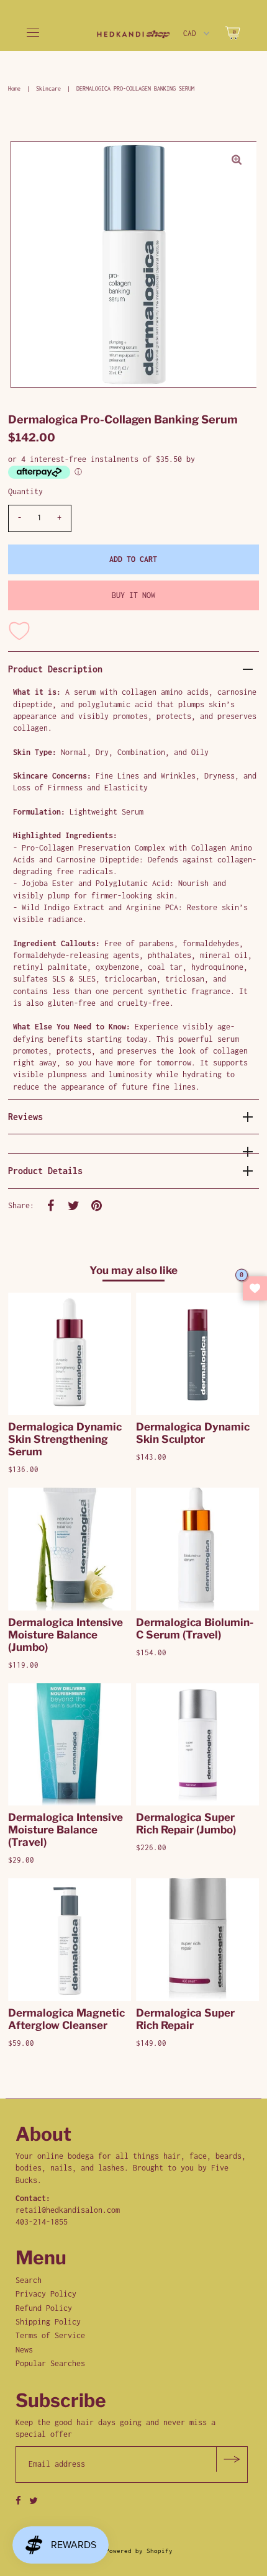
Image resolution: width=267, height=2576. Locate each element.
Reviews (25, 1117)
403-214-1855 (42, 2222)
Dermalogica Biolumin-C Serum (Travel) (195, 1629)
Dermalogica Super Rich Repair (185, 2019)
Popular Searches (50, 2363)
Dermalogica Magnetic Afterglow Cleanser (66, 2019)
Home (14, 88)
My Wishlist (255, 1288)
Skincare (48, 88)
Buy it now (133, 595)
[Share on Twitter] (74, 1206)
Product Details (45, 1171)
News (24, 2350)
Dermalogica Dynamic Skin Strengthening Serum (65, 1439)
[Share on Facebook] (51, 1206)
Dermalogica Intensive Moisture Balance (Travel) (66, 1830)
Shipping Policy (48, 2322)
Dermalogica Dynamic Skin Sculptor (193, 1433)
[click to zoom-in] (237, 161)
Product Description (55, 669)
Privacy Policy (46, 2294)
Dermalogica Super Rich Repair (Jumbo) (186, 1824)
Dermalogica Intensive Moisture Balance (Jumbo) (66, 1635)
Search (29, 2280)
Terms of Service (50, 2335)
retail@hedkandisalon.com (68, 2210)
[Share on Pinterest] (97, 1206)
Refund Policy (44, 2308)
